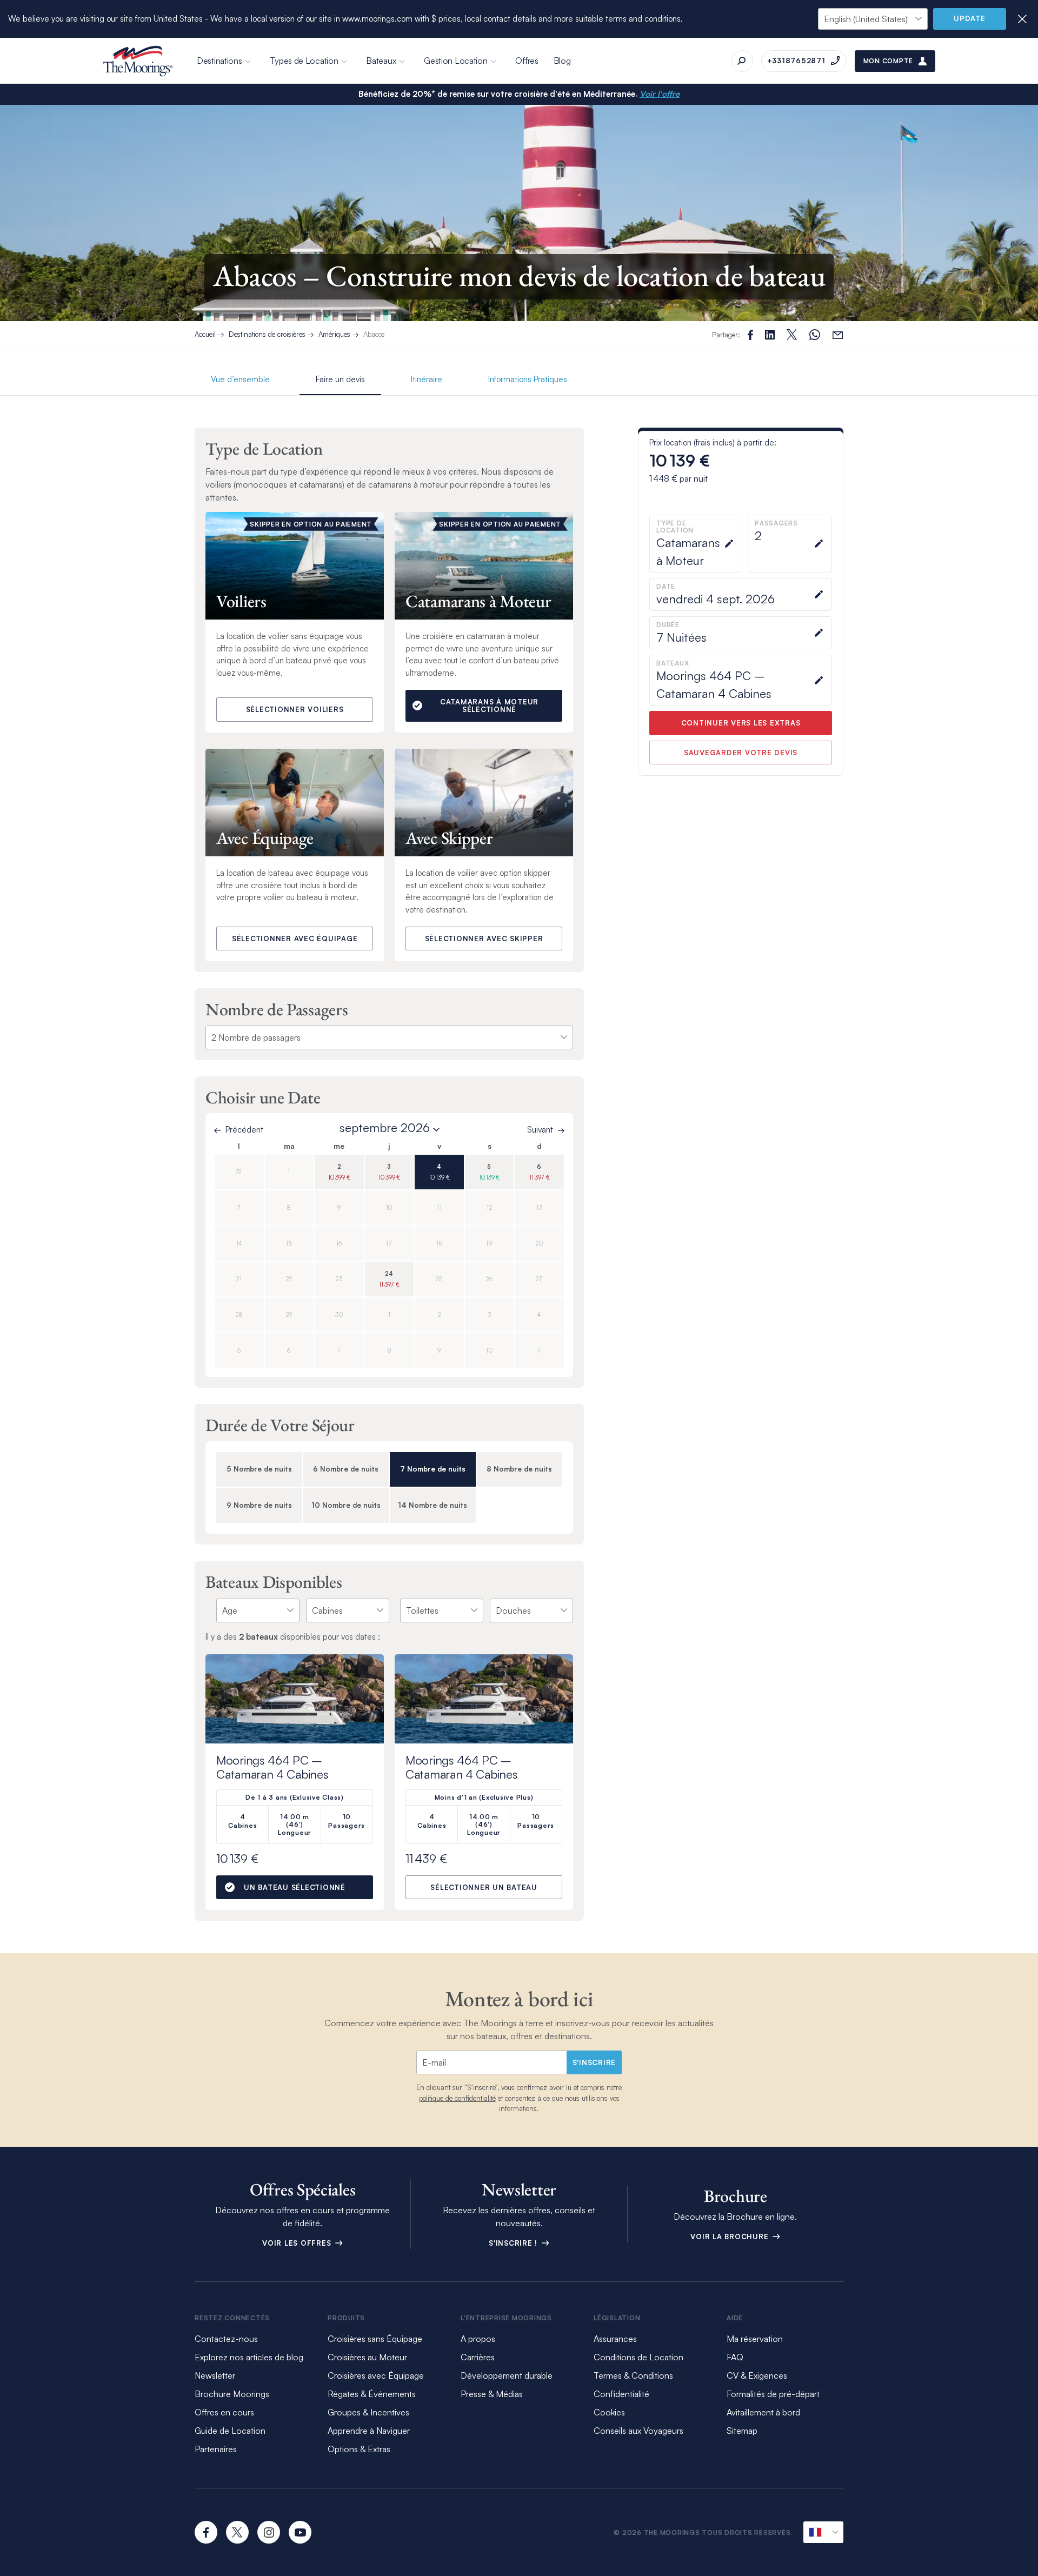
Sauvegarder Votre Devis (741, 753)
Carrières (478, 2357)
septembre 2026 (385, 1128)
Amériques (334, 334)
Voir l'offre (660, 94)
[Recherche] (742, 61)
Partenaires (216, 2449)
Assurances (615, 2339)
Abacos (374, 334)
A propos (478, 2339)
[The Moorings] (138, 61)
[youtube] (300, 2532)
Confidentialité (621, 2394)
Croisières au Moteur (367, 2357)
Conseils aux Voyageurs (638, 2431)
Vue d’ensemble (240, 379)
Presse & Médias (492, 2394)
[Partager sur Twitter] (770, 335)
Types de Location (304, 61)
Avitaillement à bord (763, 2412)
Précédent (244, 1130)
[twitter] (237, 2532)
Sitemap (742, 2431)
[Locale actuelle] (823, 2532)
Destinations (219, 61)
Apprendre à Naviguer (369, 2431)
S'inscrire (594, 2062)
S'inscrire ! (514, 2243)
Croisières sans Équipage (375, 2339)
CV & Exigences (757, 2375)
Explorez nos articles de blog (249, 2357)
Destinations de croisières (267, 334)
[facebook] (206, 2532)
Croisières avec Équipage (376, 2375)
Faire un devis (340, 379)
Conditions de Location (638, 2357)
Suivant (540, 1130)
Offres (527, 61)
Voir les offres (298, 2243)
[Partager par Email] (838, 335)
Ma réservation (755, 2339)
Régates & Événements (372, 2394)
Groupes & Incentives (368, 2412)
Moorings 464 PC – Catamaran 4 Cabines (272, 1767)
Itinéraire (427, 379)
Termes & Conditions (633, 2375)
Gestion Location (455, 61)
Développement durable (507, 2375)
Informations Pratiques (528, 379)
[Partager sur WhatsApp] (815, 335)
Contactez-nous (226, 2339)
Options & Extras (359, 2449)
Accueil (205, 334)
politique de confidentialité (457, 2098)
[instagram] (269, 2532)
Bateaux (381, 61)
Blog (562, 61)
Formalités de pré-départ (773, 2394)
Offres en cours (224, 2412)
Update (970, 18)
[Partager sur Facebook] (750, 335)
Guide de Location (230, 2431)
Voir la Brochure (731, 2236)
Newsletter (215, 2375)
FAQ (735, 2357)
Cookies (609, 2412)
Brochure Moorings (232, 2394)
